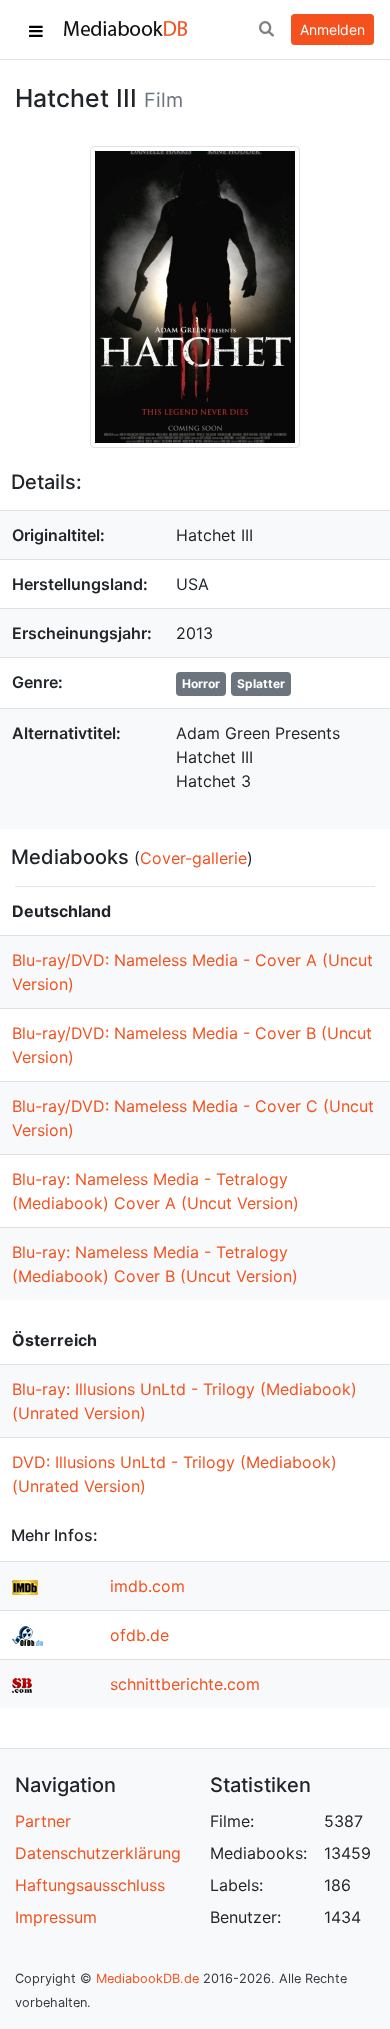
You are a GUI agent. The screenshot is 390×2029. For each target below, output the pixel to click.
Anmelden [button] (332, 29)
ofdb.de (139, 1635)
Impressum (56, 1917)
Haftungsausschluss (90, 1885)
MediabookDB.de (147, 1978)
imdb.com (147, 1586)
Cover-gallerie (193, 858)
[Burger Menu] (36, 30)
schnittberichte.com (185, 1684)
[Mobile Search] (266, 30)
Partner (43, 1821)
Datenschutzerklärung (98, 1853)
